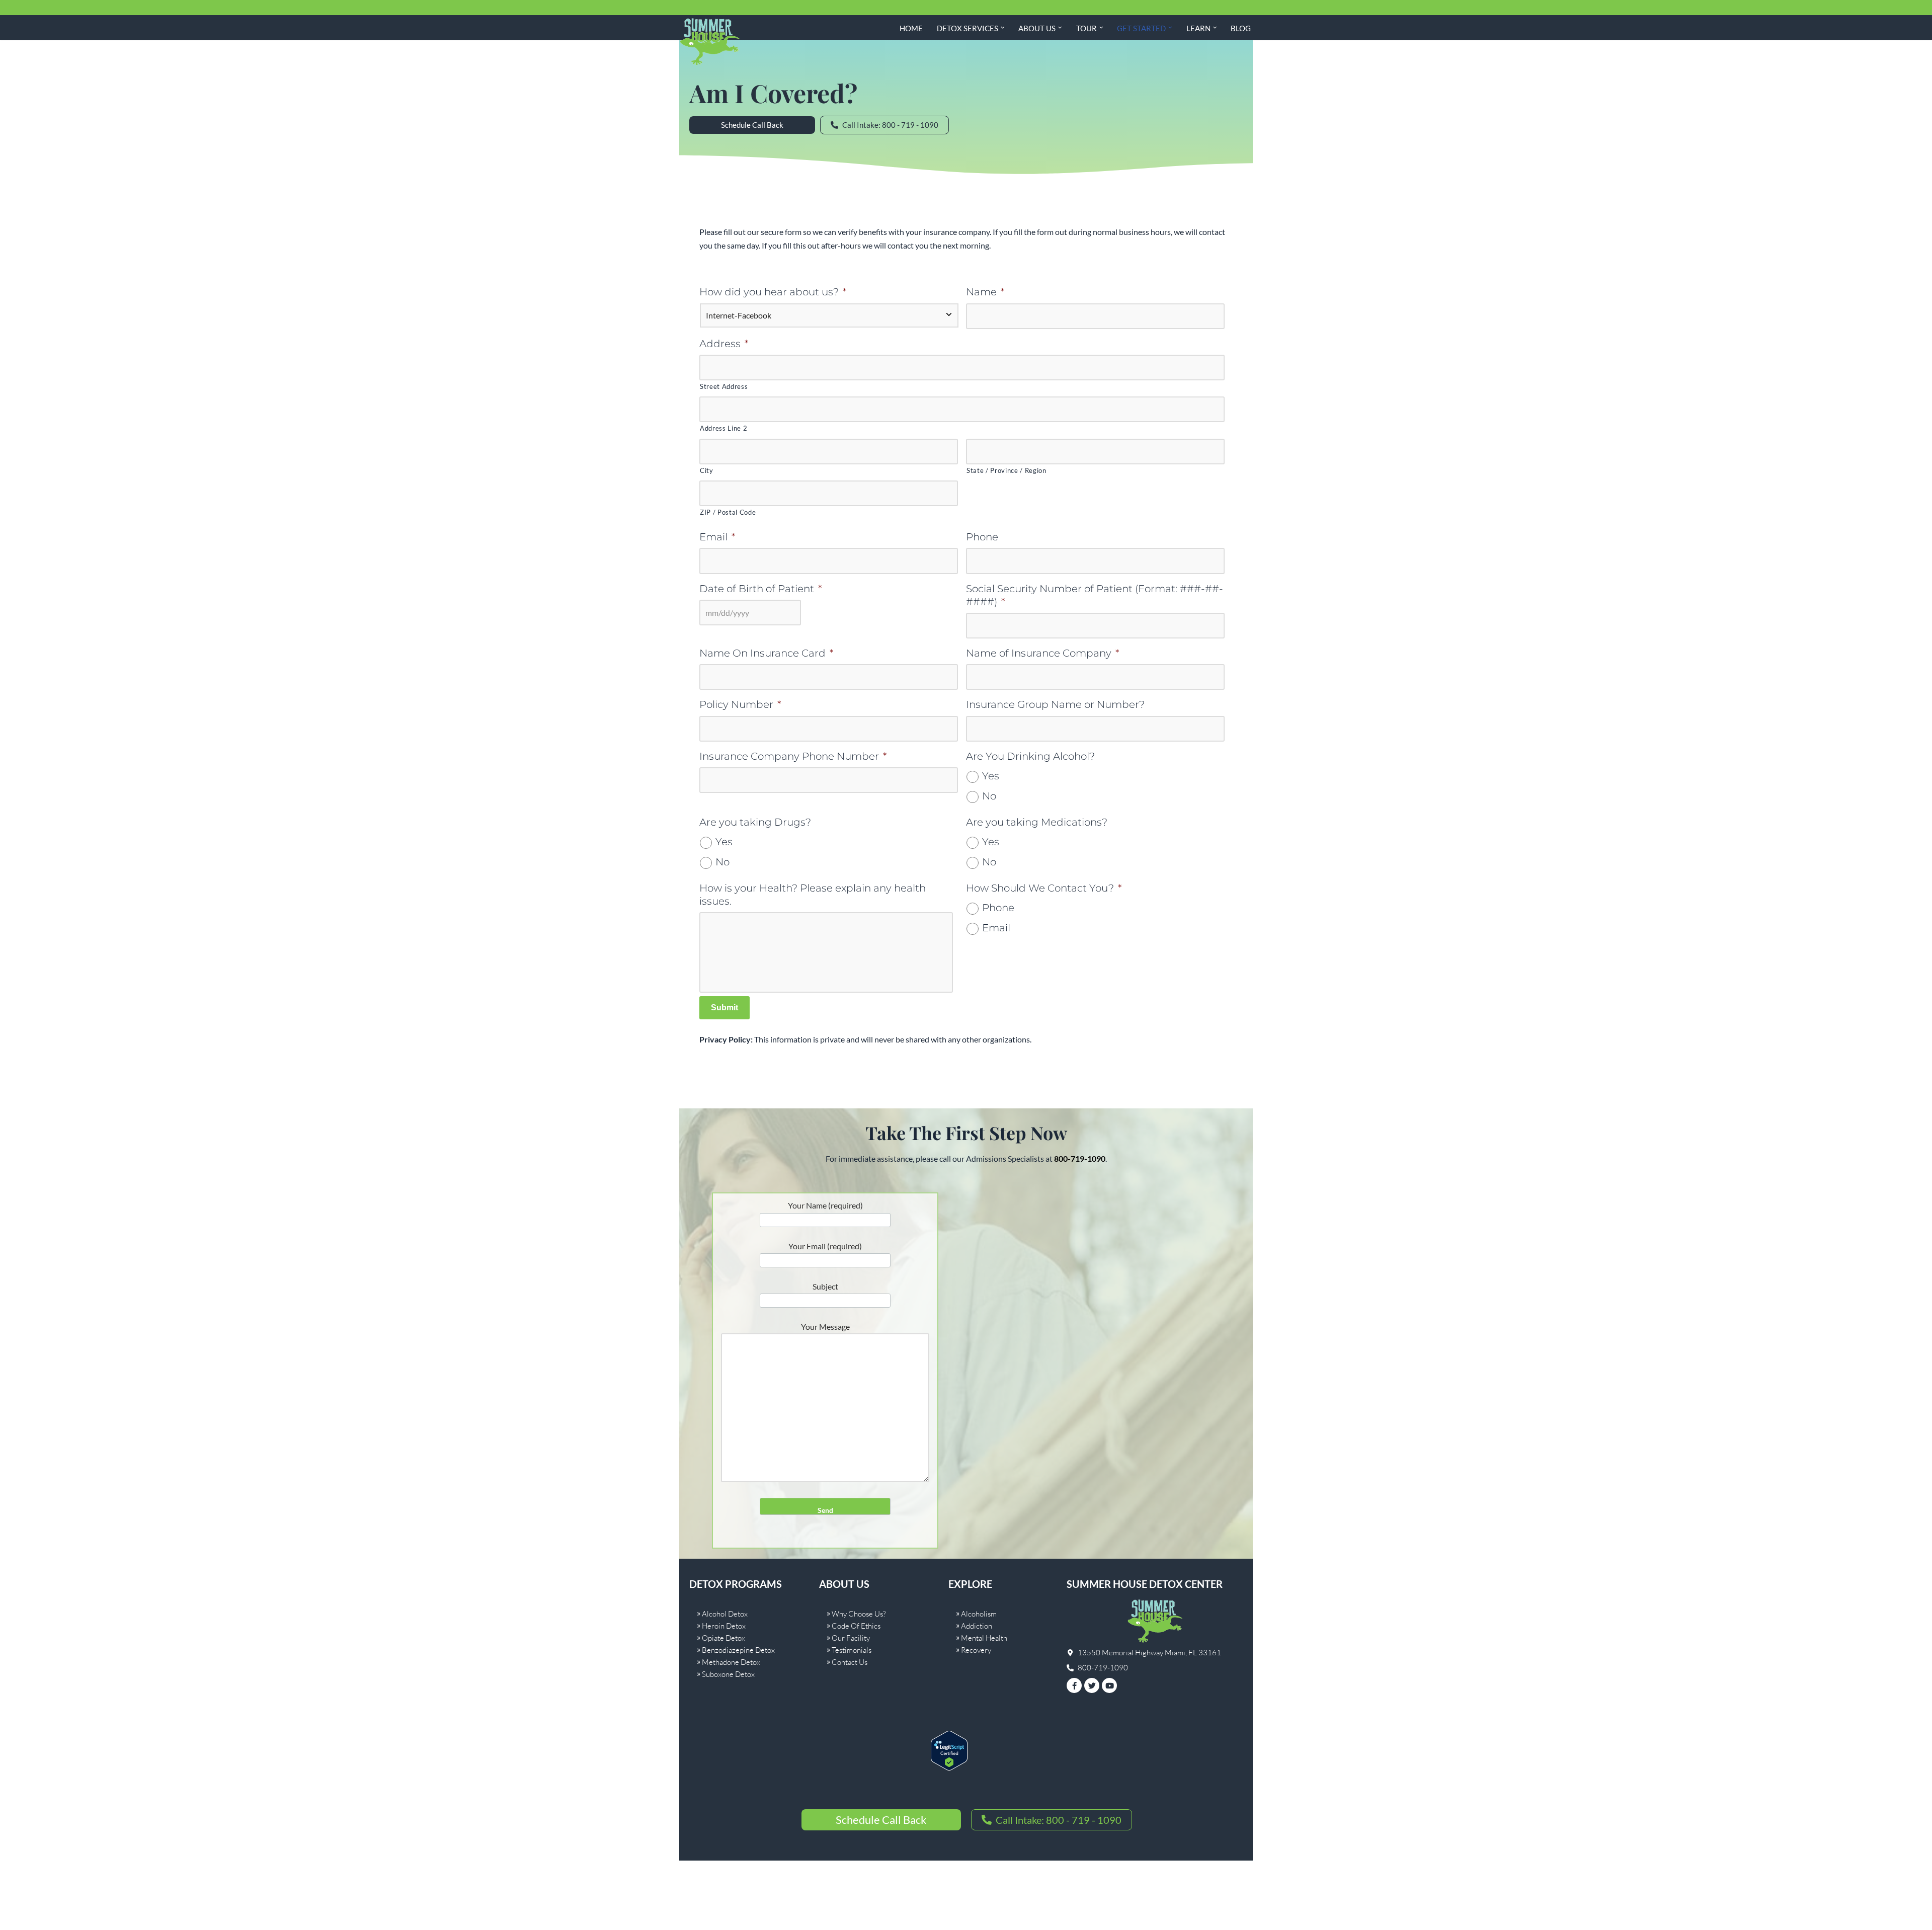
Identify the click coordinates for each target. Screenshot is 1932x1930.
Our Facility (851, 1638)
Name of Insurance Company (1043, 653)
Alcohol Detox (725, 1614)
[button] (1003, 28)
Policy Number (740, 704)
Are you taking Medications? (1037, 822)
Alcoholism (979, 1614)
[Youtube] (1109, 1685)
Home (911, 28)
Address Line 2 (723, 428)
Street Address (724, 386)
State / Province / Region (1007, 470)
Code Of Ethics (856, 1626)
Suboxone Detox (728, 1674)
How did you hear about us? (773, 292)
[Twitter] (1092, 1685)
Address (724, 344)
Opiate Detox (723, 1638)
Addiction (977, 1626)
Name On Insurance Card (767, 653)
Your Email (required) (825, 1246)
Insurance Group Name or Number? (1055, 704)
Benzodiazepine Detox (738, 1650)
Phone (982, 537)
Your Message (825, 1326)
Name (985, 292)
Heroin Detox (724, 1626)
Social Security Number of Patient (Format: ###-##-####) (1095, 595)
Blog (1241, 28)
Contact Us (850, 1662)
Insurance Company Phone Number (793, 756)
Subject (825, 1286)
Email (717, 537)
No (989, 796)
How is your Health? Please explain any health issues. (813, 895)
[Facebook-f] (1074, 1685)
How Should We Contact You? (1044, 888)
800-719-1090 (1080, 1158)
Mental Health (984, 1638)
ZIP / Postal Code (728, 512)
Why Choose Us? (859, 1614)
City (707, 470)
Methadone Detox (731, 1662)
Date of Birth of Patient (761, 589)
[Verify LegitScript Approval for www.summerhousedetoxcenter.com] (949, 1767)
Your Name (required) (825, 1205)
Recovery (976, 1650)
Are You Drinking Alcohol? (1030, 756)
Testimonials (852, 1650)
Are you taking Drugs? (755, 822)
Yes (991, 776)
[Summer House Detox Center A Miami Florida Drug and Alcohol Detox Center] (709, 42)
